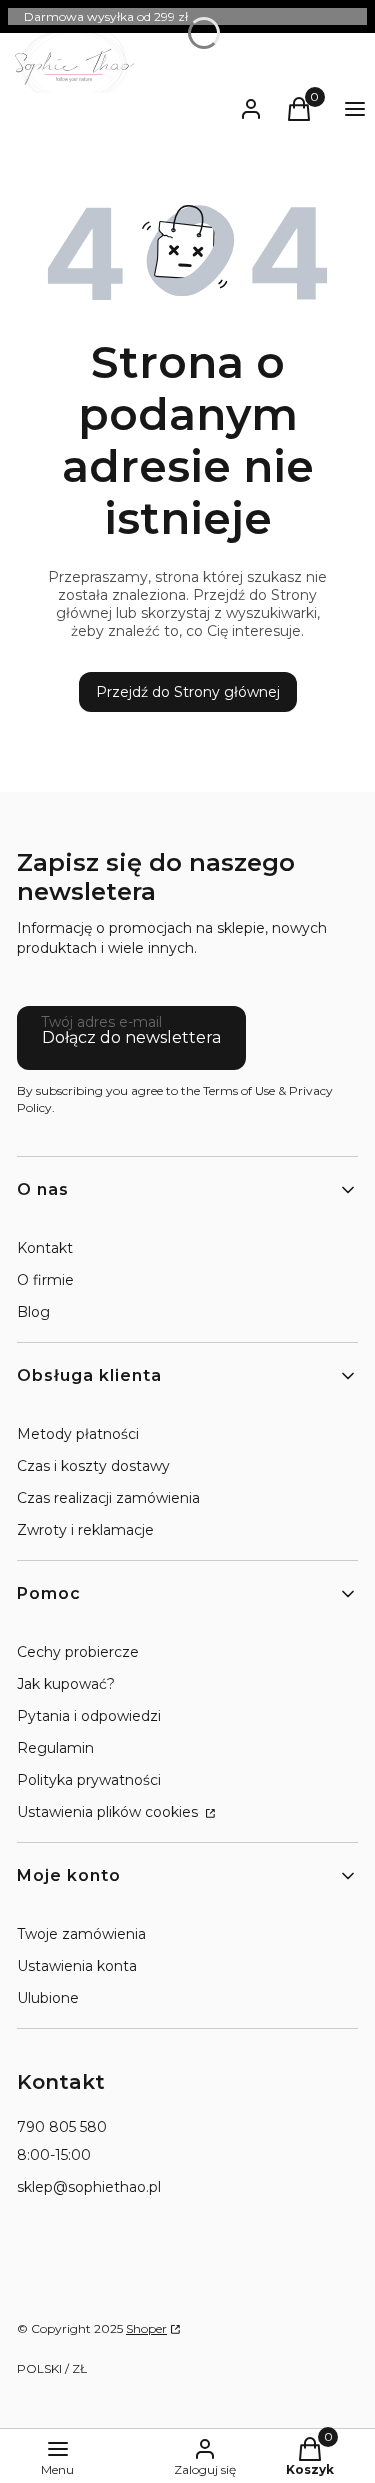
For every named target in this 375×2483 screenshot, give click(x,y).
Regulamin (55, 1748)
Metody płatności (78, 1434)
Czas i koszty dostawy (93, 1466)
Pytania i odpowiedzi (89, 1716)
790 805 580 (62, 2127)
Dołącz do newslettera (131, 1037)
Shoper (146, 2328)
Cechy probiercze (78, 1652)
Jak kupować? (66, 1684)
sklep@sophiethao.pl (89, 2187)
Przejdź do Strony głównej (188, 692)
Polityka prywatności (89, 1780)
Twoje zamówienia (81, 1934)
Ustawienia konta (77, 1966)
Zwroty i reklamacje (85, 1530)
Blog (33, 1312)
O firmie (45, 1280)
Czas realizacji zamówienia (108, 1498)
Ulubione (48, 1998)
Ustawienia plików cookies (109, 1812)
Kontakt (45, 1248)
